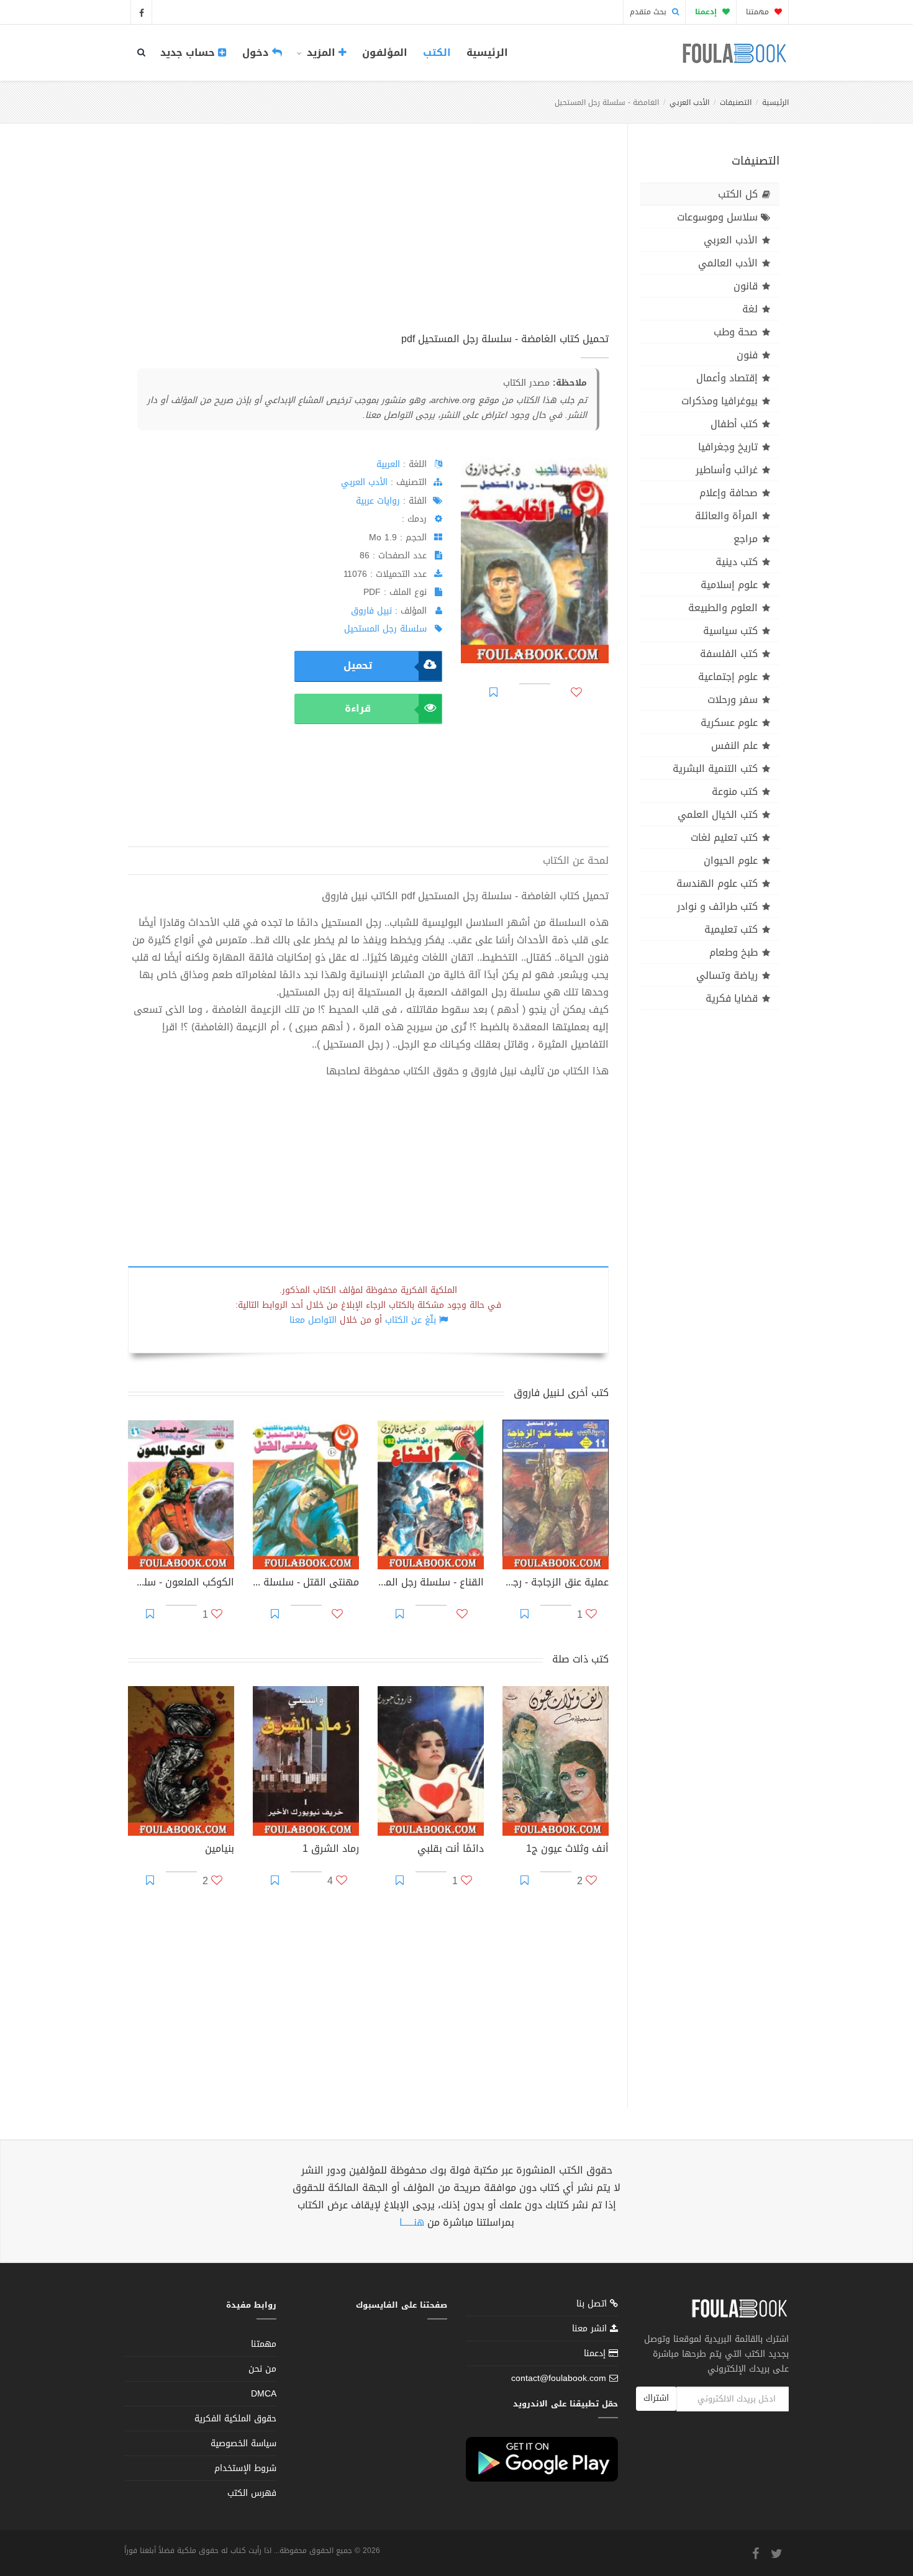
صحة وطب (736, 332)
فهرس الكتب (252, 2493)
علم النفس (734, 746)
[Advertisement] (368, 242)
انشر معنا (591, 2329)
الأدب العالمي (728, 263)
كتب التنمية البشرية (715, 769)
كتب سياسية (730, 631)
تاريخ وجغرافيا (728, 447)
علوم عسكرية (729, 723)
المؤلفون (385, 52)
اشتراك (656, 2398)
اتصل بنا (593, 2305)
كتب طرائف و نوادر (717, 906)
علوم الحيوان (731, 860)
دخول (257, 52)
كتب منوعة (735, 791)
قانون (746, 286)
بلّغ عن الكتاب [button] (411, 1320)
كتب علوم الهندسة (717, 883)
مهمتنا (759, 12)
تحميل (358, 665)
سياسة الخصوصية (243, 2443)
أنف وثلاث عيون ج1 (567, 1850)
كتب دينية (737, 562)
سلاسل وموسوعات (717, 217)
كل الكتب (738, 194)
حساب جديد (189, 52)
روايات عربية (378, 501)
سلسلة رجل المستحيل (385, 629)
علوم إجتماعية (728, 677)
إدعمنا (596, 2353)
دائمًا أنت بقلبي (451, 1850)
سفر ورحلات (733, 700)
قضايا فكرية (732, 998)
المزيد (321, 52)
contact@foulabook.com (559, 2378)
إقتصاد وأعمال (727, 378)
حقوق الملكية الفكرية (235, 2419)
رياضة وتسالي (727, 975)
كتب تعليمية (731, 929)
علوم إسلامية (729, 585)
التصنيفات (736, 102)
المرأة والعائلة (726, 516)
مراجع (746, 539)
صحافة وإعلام (729, 493)
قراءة (358, 708)
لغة (750, 309)
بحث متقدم (649, 12)
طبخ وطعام (734, 952)
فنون (747, 355)
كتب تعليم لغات (724, 837)
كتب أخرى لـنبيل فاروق (561, 1393)
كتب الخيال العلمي (718, 814)
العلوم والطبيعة (723, 608)
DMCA (264, 2394)
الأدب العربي (689, 102)
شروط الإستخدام (245, 2468)
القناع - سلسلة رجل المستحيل (431, 1584)
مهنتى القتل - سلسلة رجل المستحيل (306, 1584)
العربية (388, 464)
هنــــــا (412, 2222)
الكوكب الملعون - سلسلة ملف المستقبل (181, 1584)
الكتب (437, 52)
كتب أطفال (734, 424)
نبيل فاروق (371, 611)
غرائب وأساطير (727, 470)
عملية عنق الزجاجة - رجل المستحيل (556, 1584)
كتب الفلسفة (729, 654)
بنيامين (220, 1850)
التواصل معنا (313, 1320)
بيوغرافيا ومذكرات (720, 401)
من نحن (262, 2369)
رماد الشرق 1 (331, 1850)
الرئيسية (487, 52)
